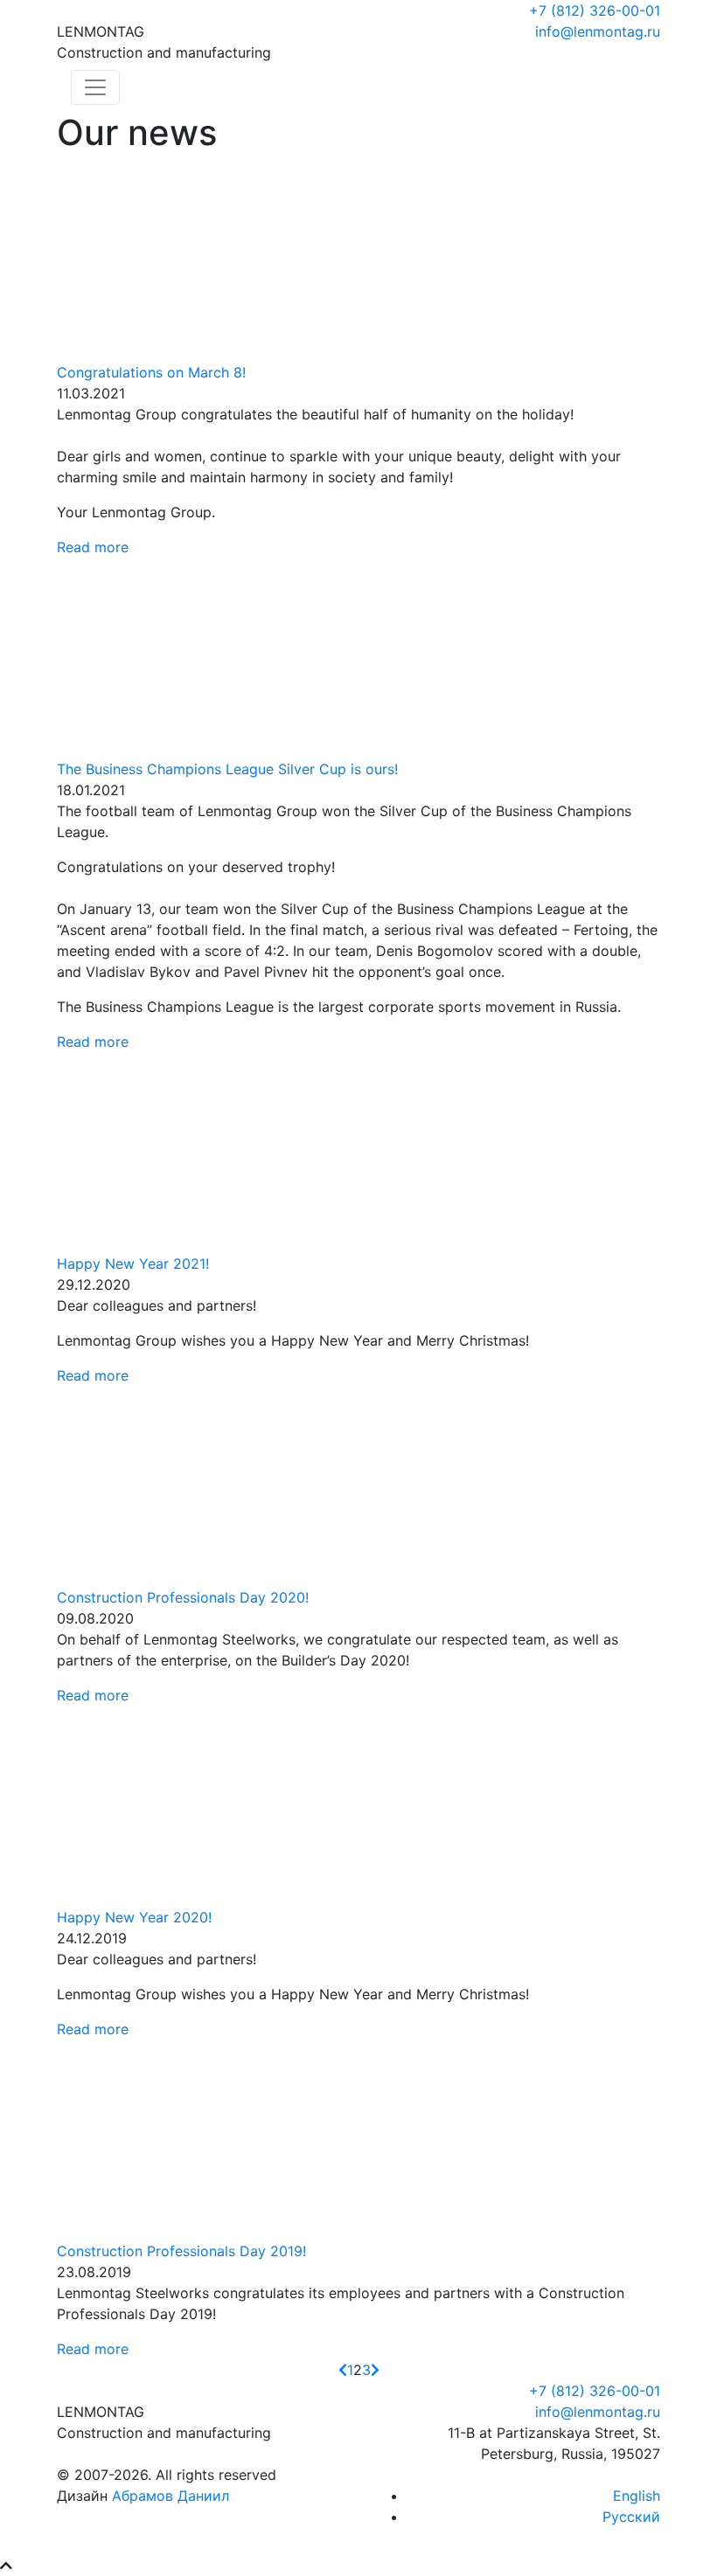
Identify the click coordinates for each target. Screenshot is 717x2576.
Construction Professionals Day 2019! (181, 2251)
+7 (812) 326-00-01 (595, 10)
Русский (631, 2517)
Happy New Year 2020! (134, 1917)
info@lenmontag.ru (598, 31)
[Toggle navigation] (95, 87)
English (637, 2496)
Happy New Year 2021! (133, 1264)
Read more (93, 547)
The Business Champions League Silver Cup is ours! (227, 769)
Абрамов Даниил (171, 2496)
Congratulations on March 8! (151, 372)
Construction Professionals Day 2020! (183, 1597)
